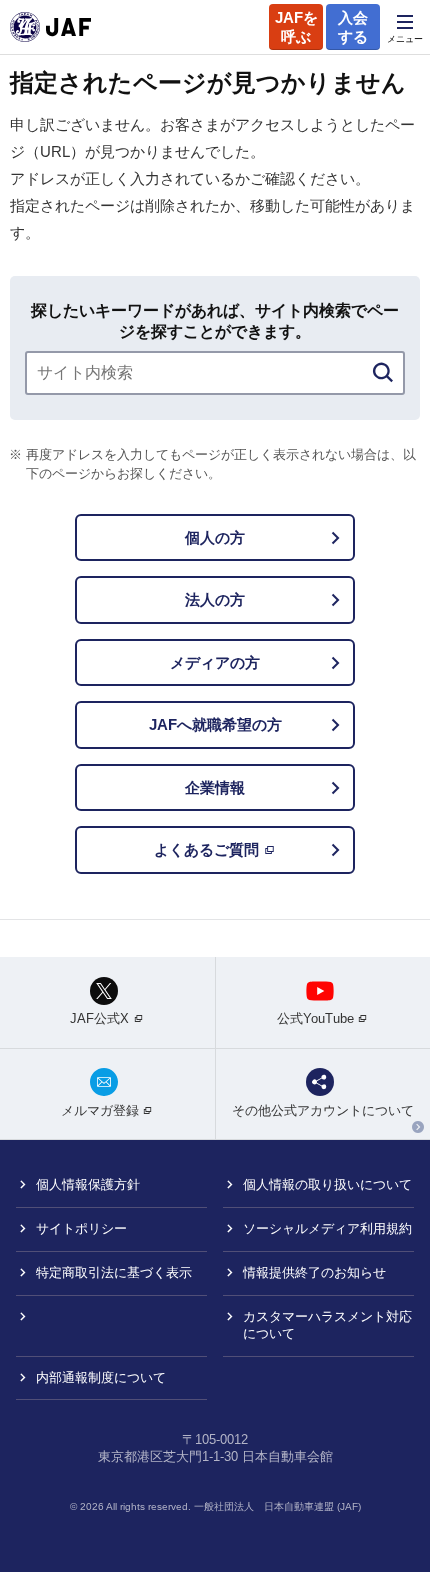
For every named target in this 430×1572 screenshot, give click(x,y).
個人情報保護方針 (88, 1184)
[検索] (383, 373)
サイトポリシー (81, 1228)
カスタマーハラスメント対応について (327, 1325)
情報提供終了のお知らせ (314, 1272)
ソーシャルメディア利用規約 (327, 1228)
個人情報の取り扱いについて (327, 1184)
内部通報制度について (101, 1377)
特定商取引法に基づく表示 (114, 1272)
